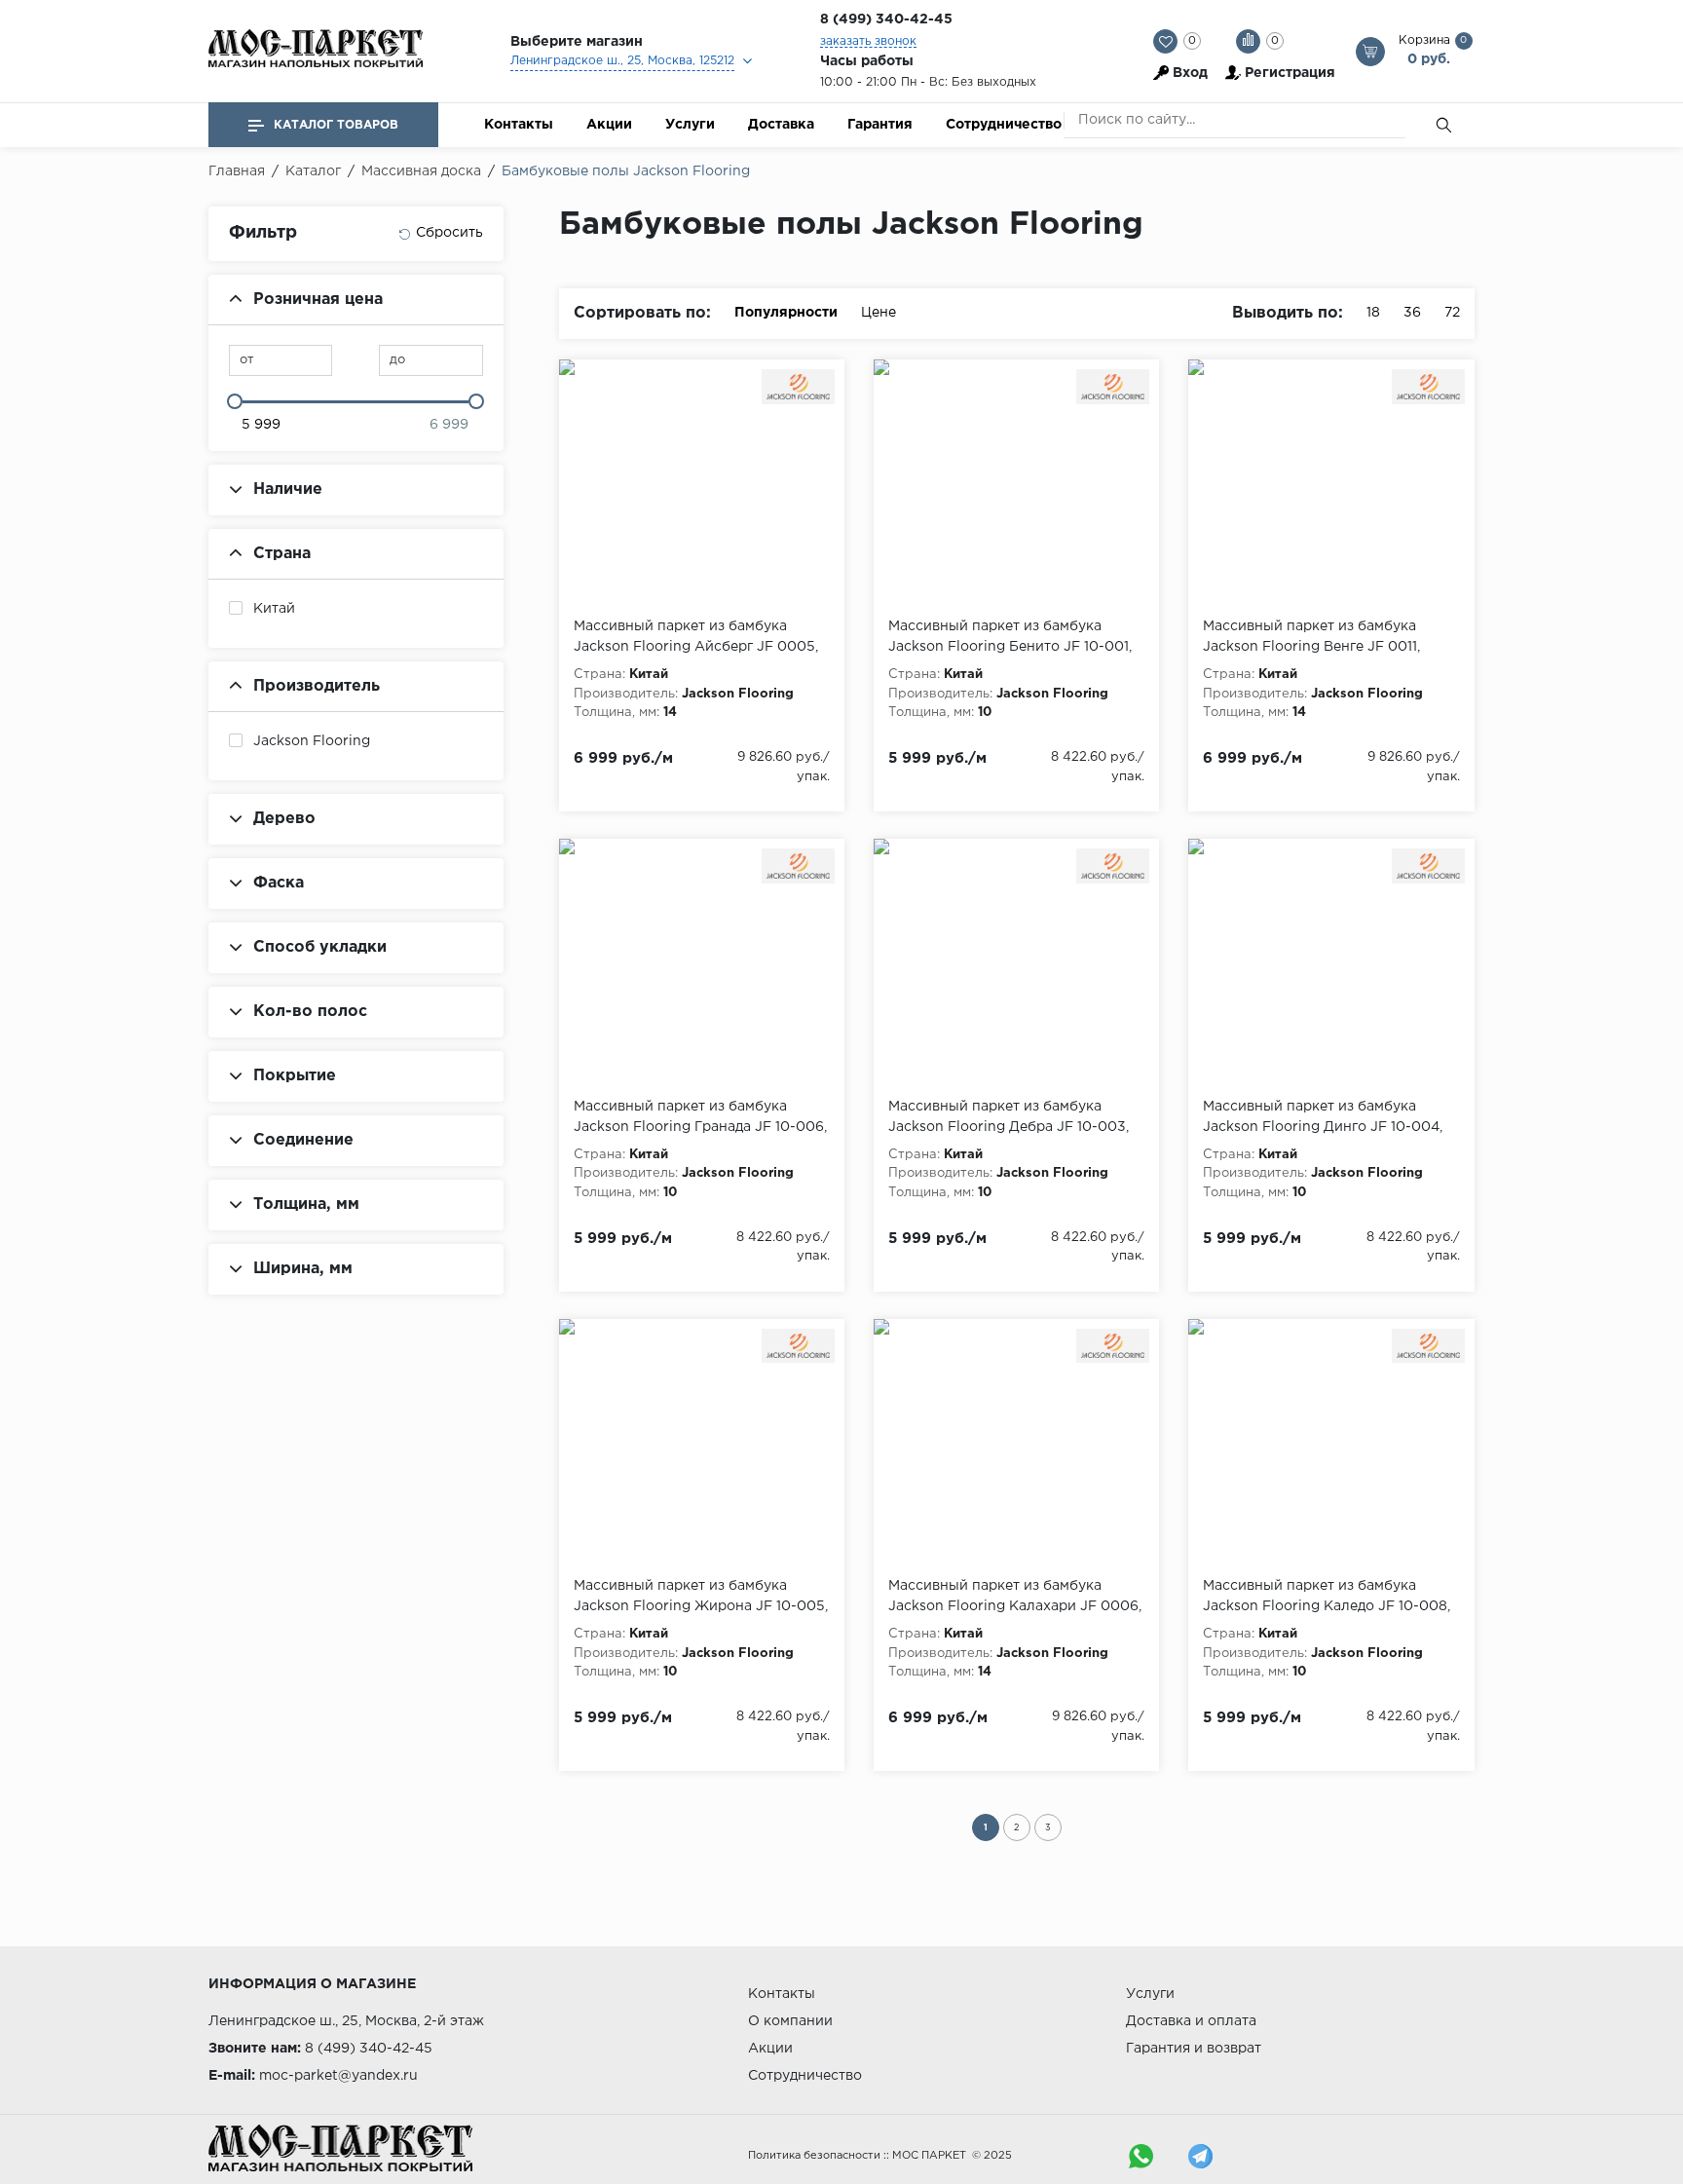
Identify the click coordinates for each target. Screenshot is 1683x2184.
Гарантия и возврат (1194, 2049)
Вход (1190, 73)
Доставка (781, 125)
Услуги (690, 125)
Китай (274, 609)
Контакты (519, 125)
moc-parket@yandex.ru (338, 2076)
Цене (879, 313)
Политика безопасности (814, 2156)
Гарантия (880, 125)
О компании (790, 2021)
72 (1452, 313)
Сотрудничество (1004, 125)
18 (1373, 313)
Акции (609, 125)
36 (1412, 313)
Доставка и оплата (1191, 2021)
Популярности (786, 313)
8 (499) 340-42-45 (886, 19)
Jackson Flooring (312, 741)
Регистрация (1290, 73)
